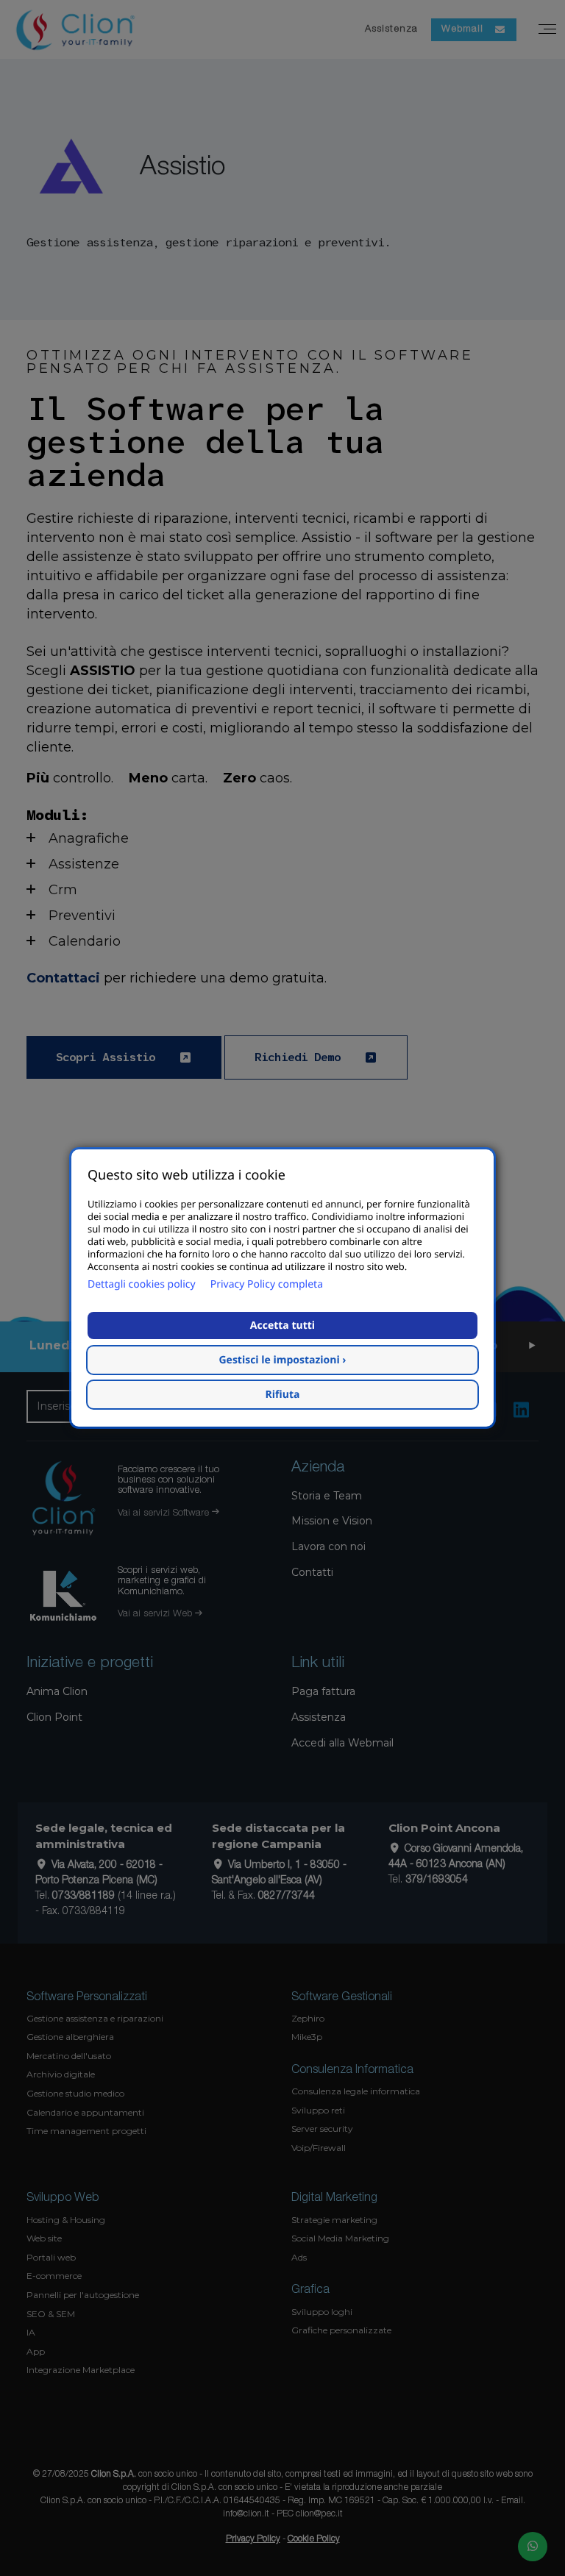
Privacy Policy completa (267, 1284)
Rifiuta (283, 1395)
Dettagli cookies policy (142, 1284)
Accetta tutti (282, 1326)
